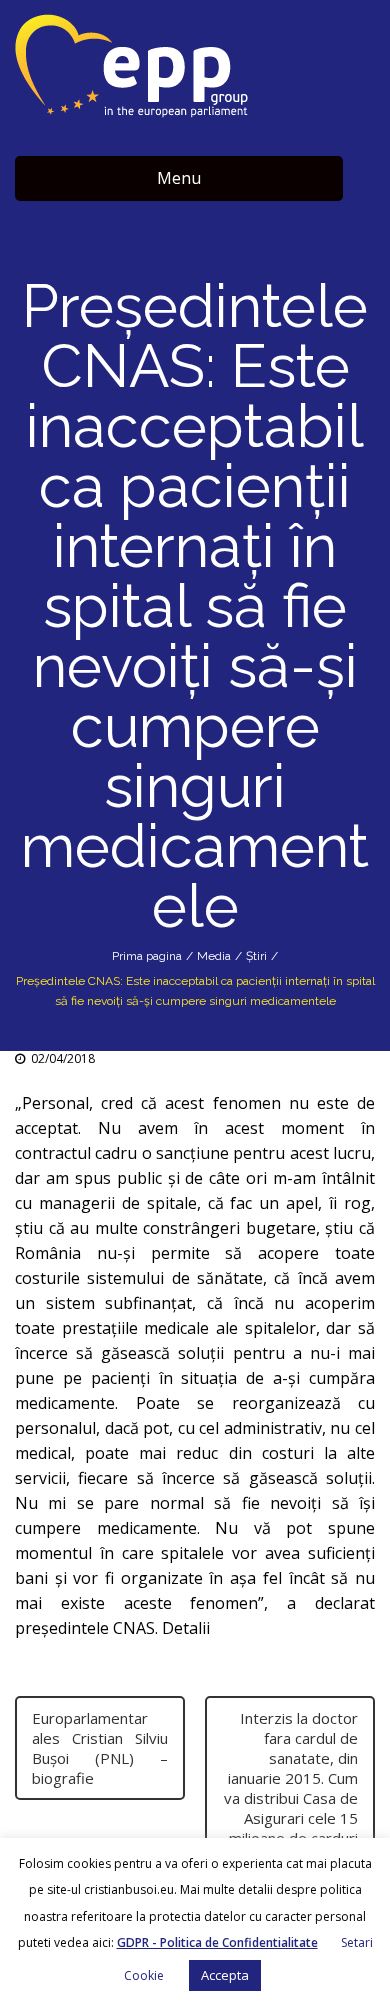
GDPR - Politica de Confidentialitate (217, 1942)
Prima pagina (147, 956)
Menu (179, 178)
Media (214, 956)
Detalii (188, 1628)
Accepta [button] (225, 1975)
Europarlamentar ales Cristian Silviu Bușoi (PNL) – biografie (100, 1748)
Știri (256, 956)
